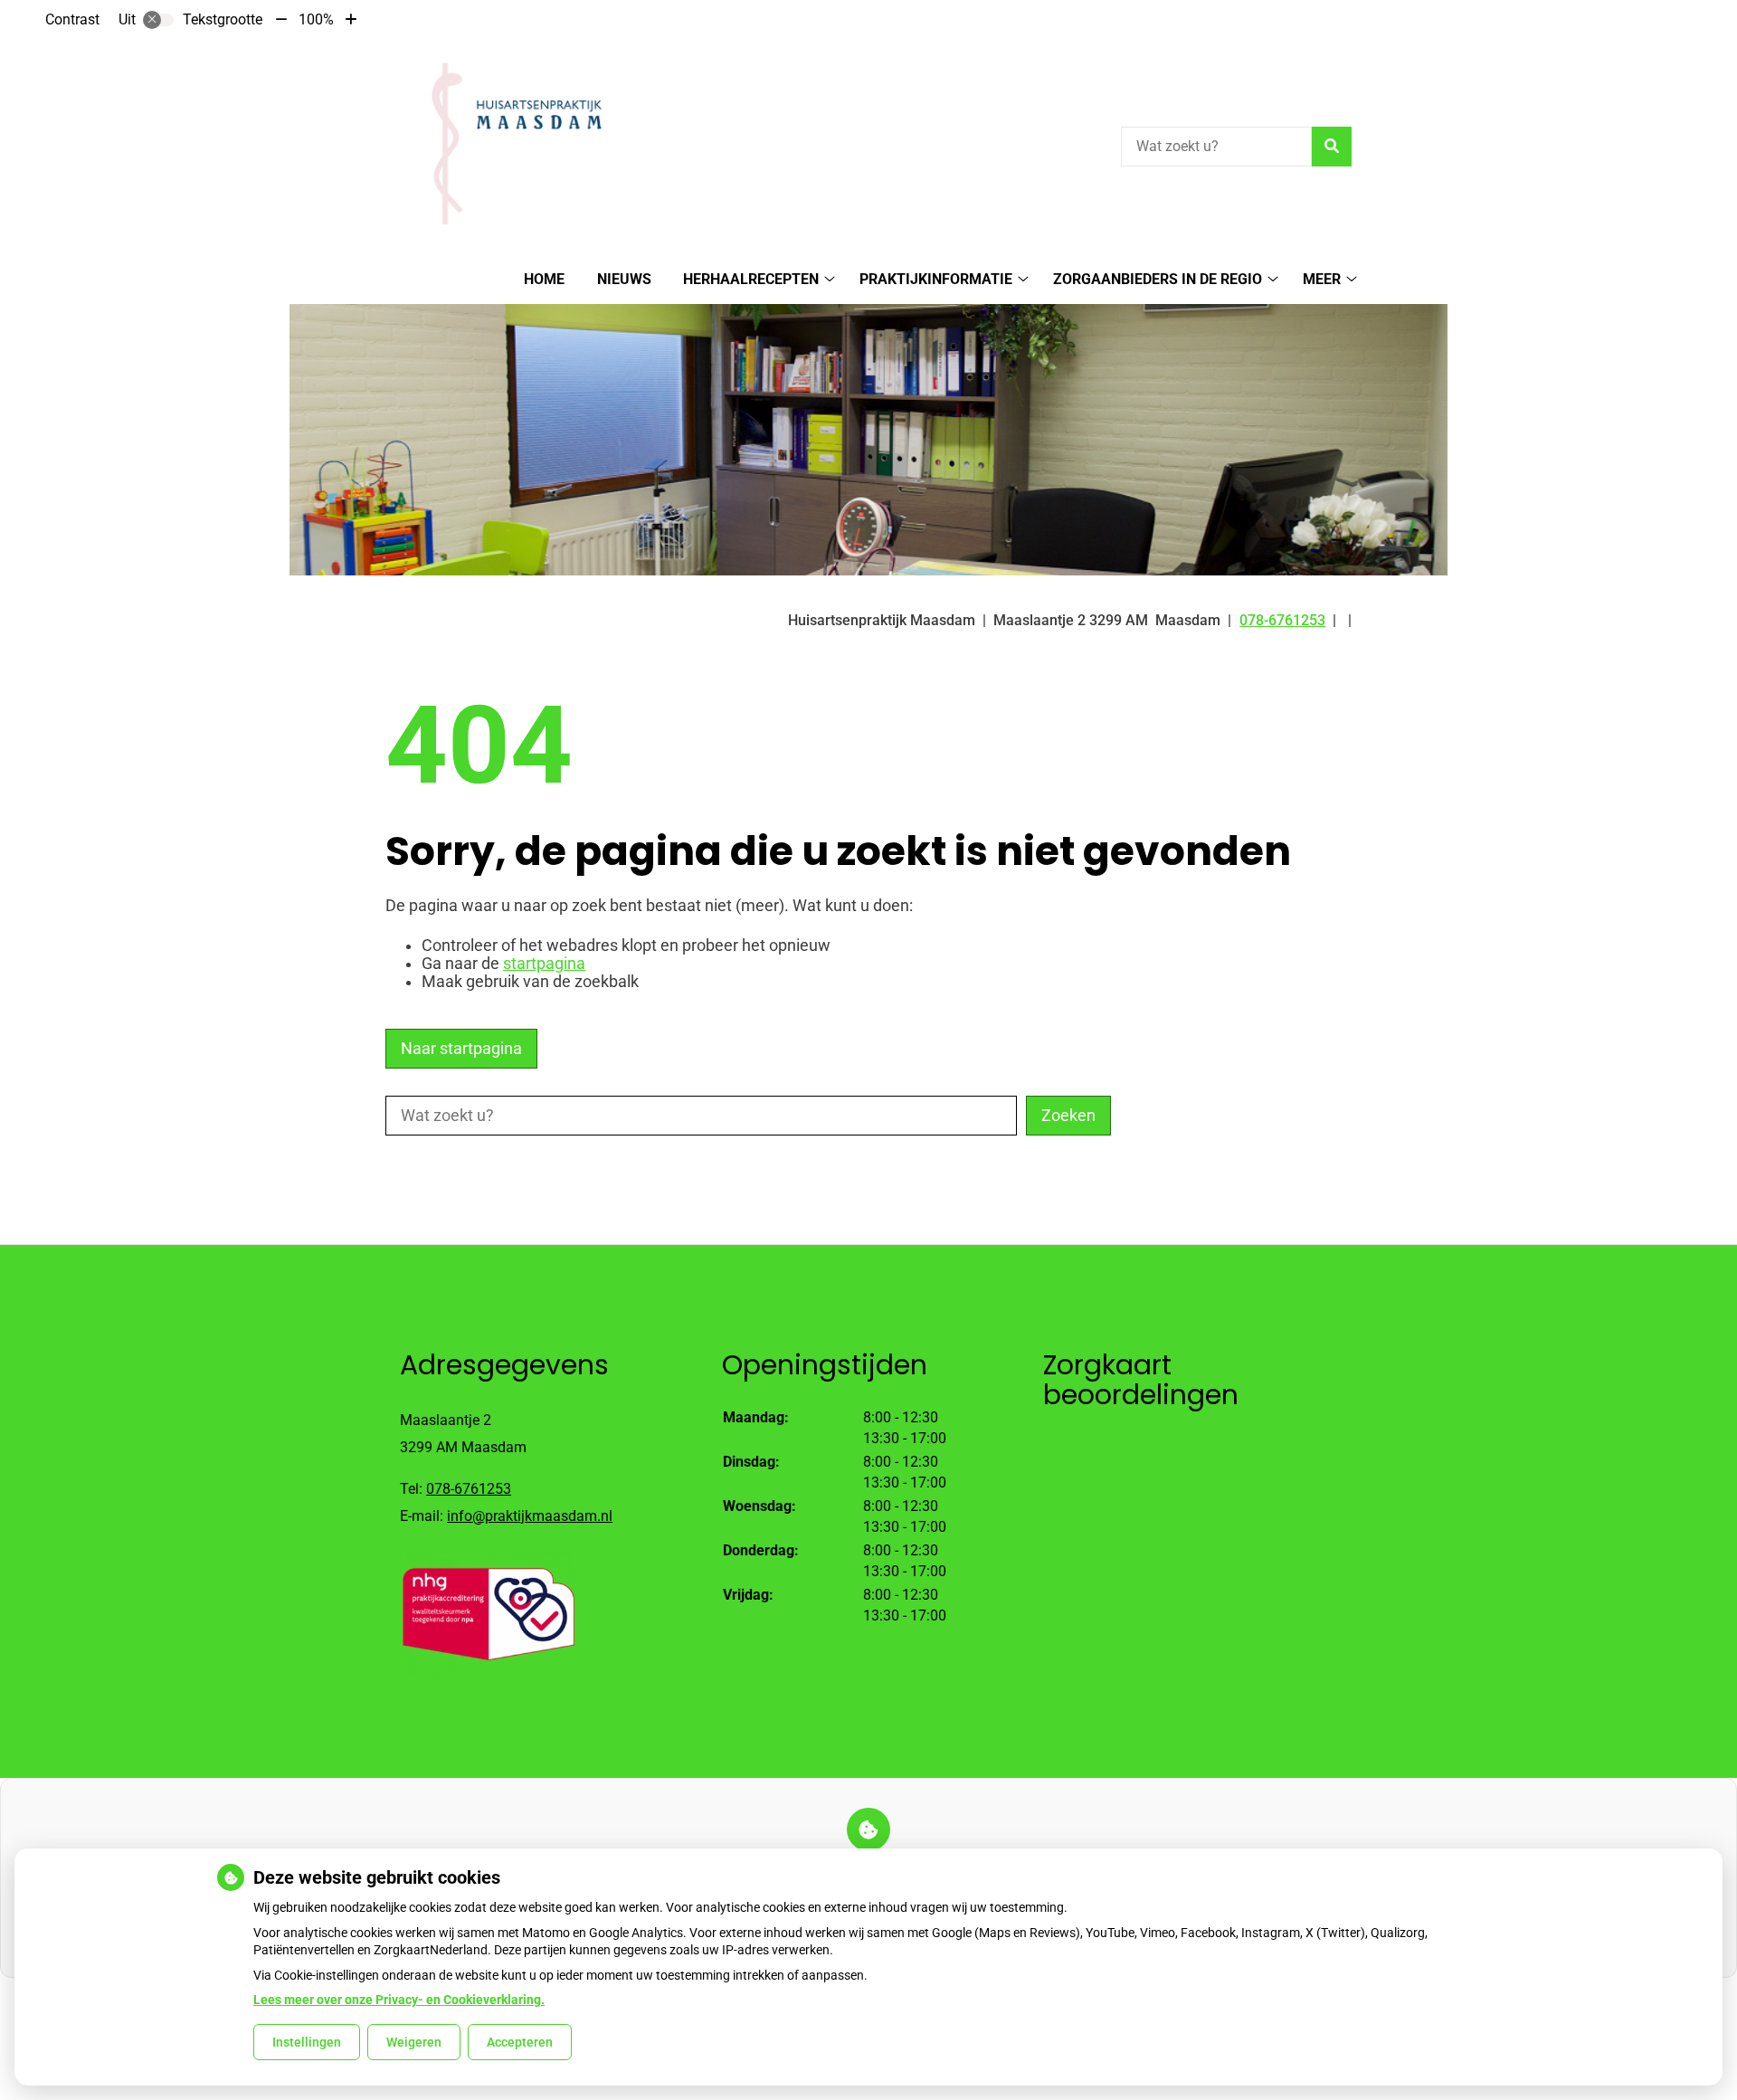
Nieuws (624, 279)
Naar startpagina (461, 1049)
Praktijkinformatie (936, 279)
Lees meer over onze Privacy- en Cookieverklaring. (399, 2000)
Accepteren (520, 2042)
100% (316, 19)
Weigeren (414, 2042)
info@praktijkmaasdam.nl (530, 1516)
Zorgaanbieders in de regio (1158, 279)
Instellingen (307, 2042)
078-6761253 (469, 1489)
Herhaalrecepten (751, 279)
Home (544, 279)
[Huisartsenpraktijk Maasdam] (509, 144)
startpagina (544, 964)
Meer (1322, 279)
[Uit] (158, 20)
